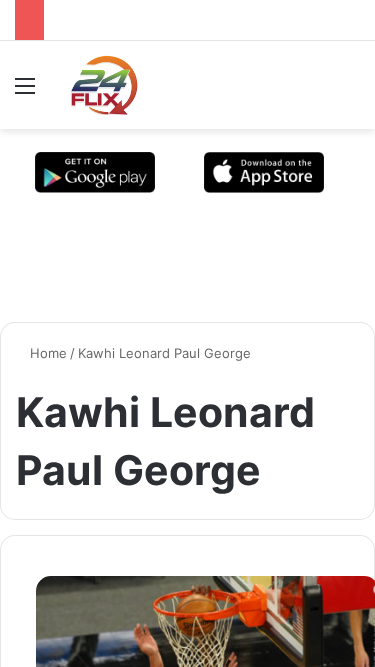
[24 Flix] (94, 85)
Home (46, 353)
